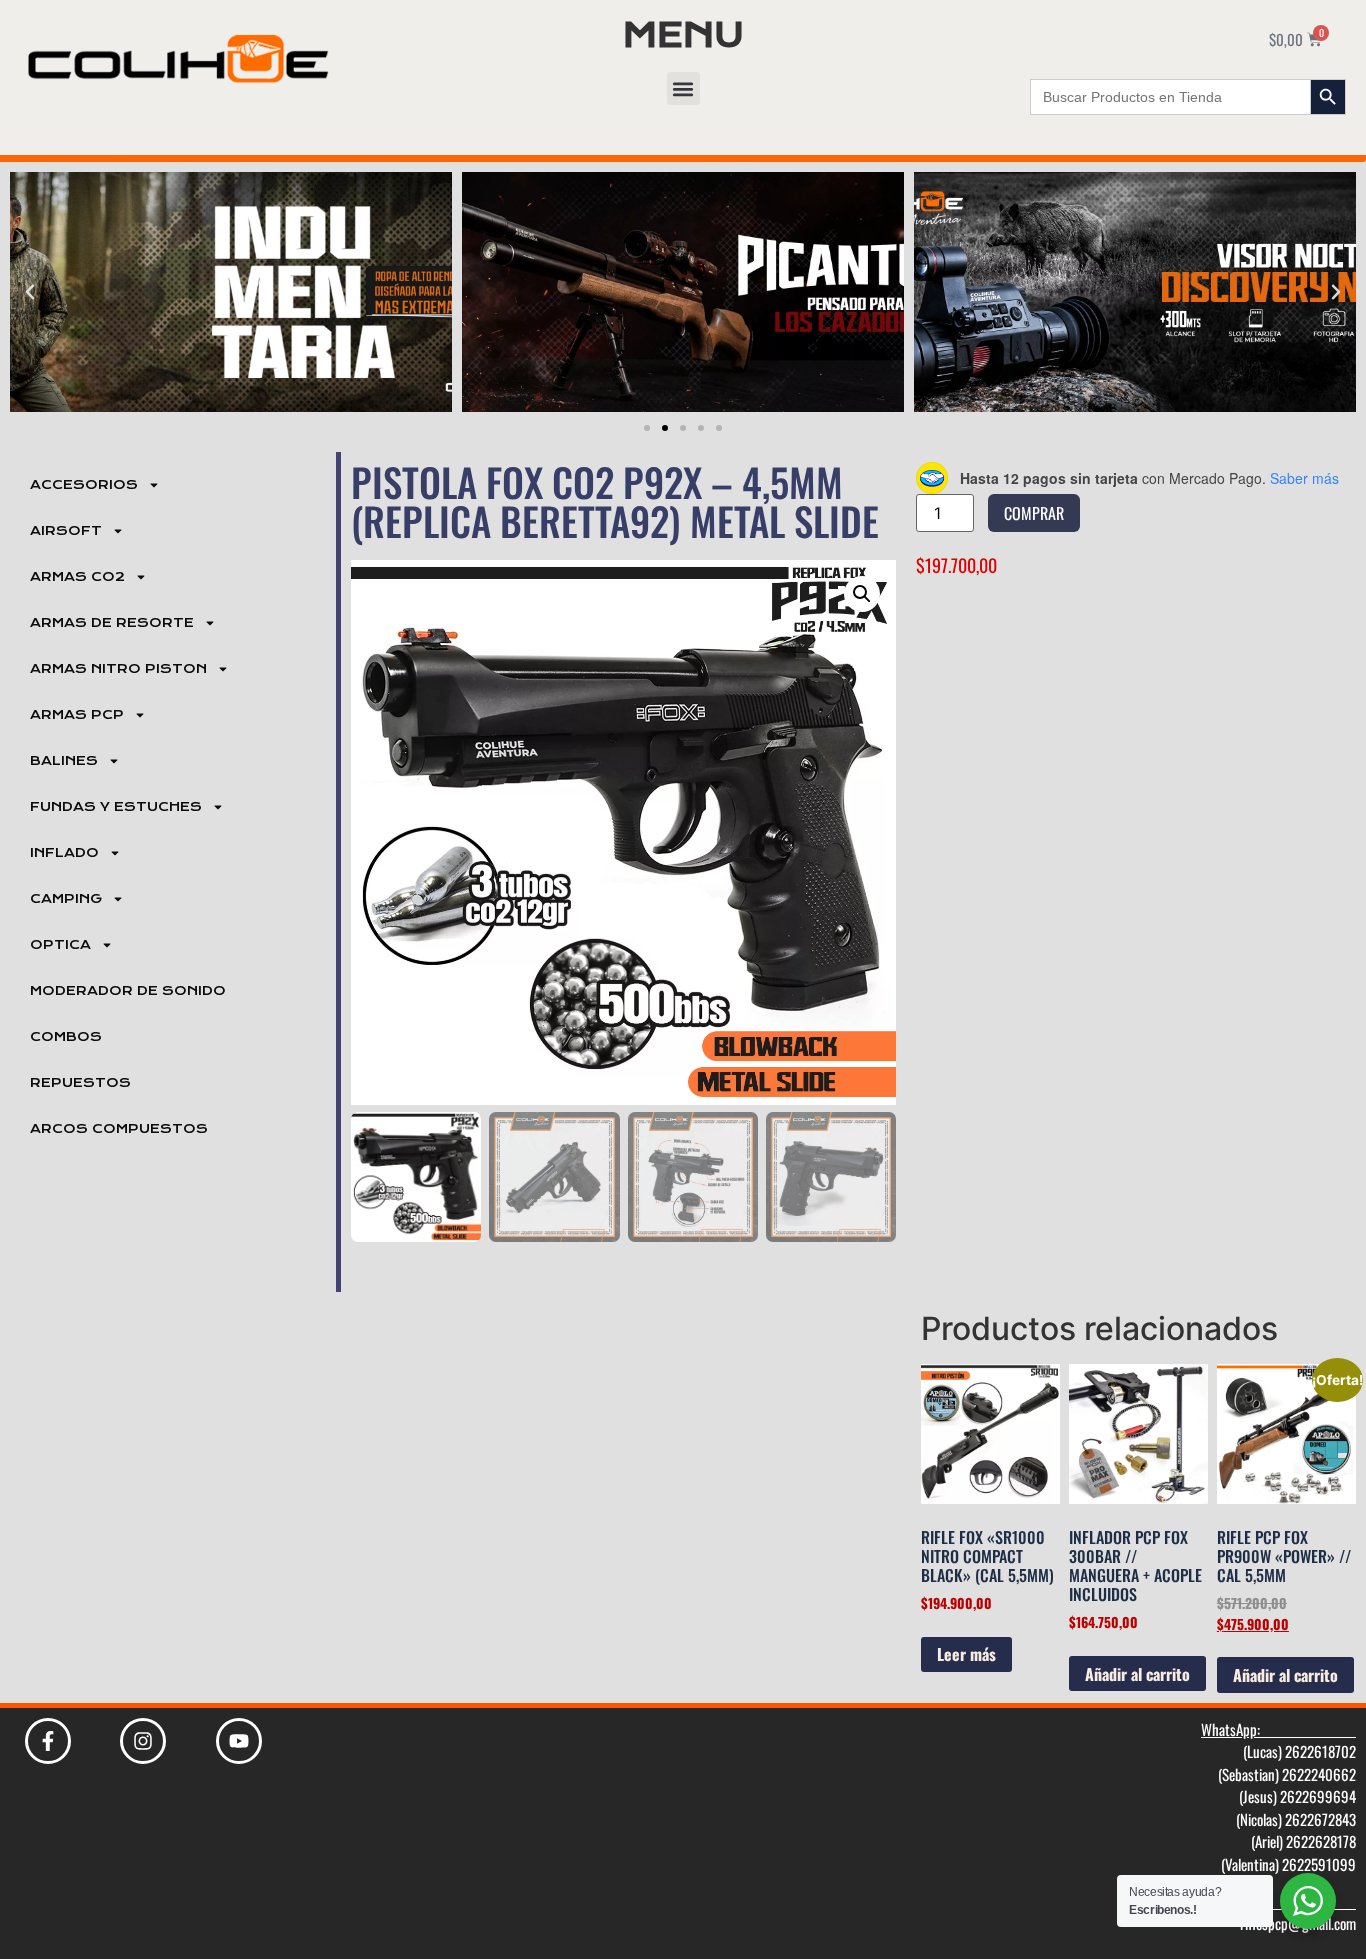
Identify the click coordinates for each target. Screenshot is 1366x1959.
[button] (683, 88)
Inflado (64, 853)
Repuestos (80, 1083)
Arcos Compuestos (119, 1129)
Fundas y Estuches (116, 807)
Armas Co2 (77, 577)
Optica (60, 945)
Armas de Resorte (112, 623)
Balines (64, 761)
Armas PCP (77, 715)
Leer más (966, 1654)
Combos (66, 1037)
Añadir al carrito (1137, 1674)
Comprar (1034, 513)
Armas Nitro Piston (118, 669)
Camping (66, 899)
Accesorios (84, 485)
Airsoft (66, 531)
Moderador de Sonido (128, 991)
